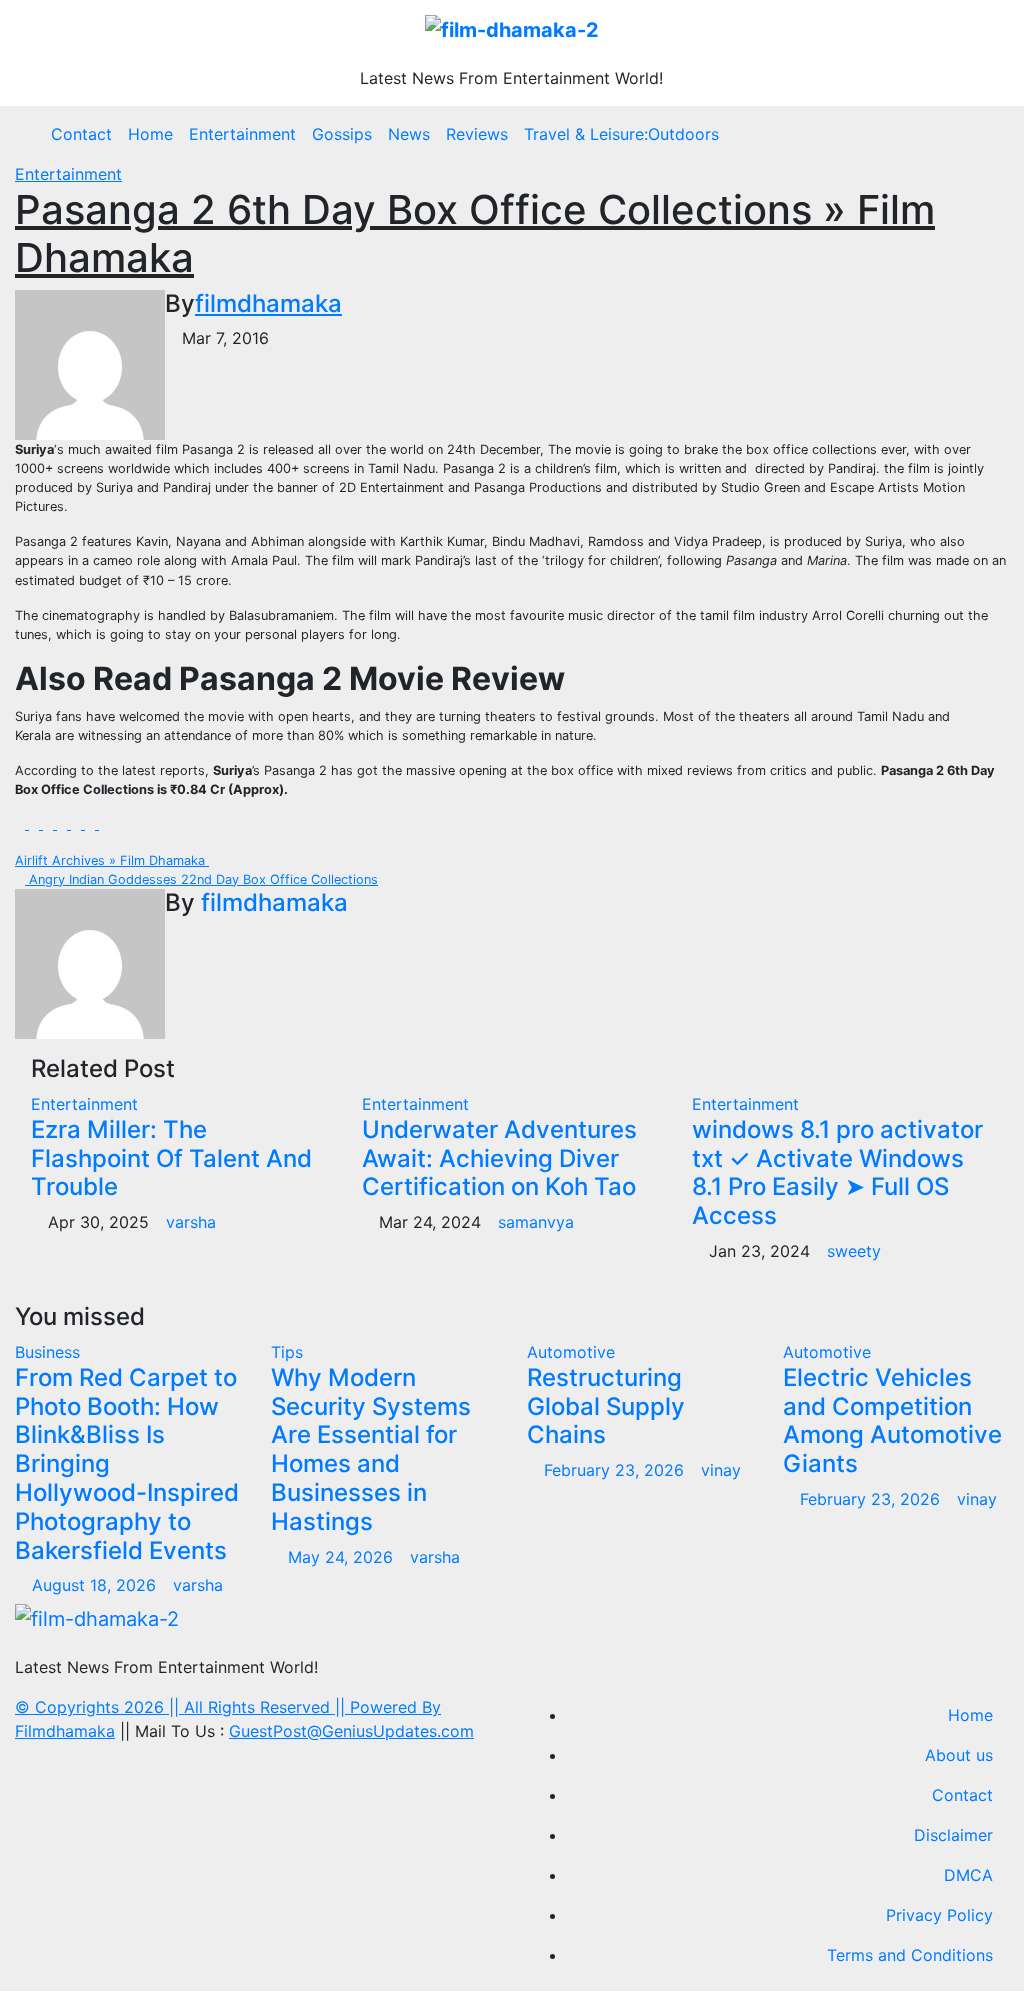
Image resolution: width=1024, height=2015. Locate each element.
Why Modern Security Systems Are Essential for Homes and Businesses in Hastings (371, 1449)
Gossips (342, 134)
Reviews (477, 134)
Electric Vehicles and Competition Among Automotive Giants (892, 1420)
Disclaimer (953, 1835)
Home (150, 134)
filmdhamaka (268, 303)
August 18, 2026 (96, 1585)
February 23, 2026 (616, 1470)
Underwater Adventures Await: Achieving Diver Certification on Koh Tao (499, 1158)
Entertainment (242, 134)
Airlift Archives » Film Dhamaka (112, 860)
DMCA (968, 1875)
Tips (287, 1352)
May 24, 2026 (343, 1557)
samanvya (536, 1222)
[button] (987, 134)
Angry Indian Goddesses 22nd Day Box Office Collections (201, 879)
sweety (854, 1251)
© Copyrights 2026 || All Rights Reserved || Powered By (228, 1707)
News (409, 134)
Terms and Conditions (910, 1955)
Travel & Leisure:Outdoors (621, 134)
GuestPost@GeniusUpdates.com (351, 1731)
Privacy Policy (939, 1915)
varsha (191, 1222)
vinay (721, 1470)
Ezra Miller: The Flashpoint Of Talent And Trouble (171, 1158)
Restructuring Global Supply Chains (606, 1406)
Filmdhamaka (65, 1731)
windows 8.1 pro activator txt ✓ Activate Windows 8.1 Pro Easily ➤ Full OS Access (837, 1172)
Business (47, 1352)
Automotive (571, 1352)
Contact (81, 134)
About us (959, 1755)
